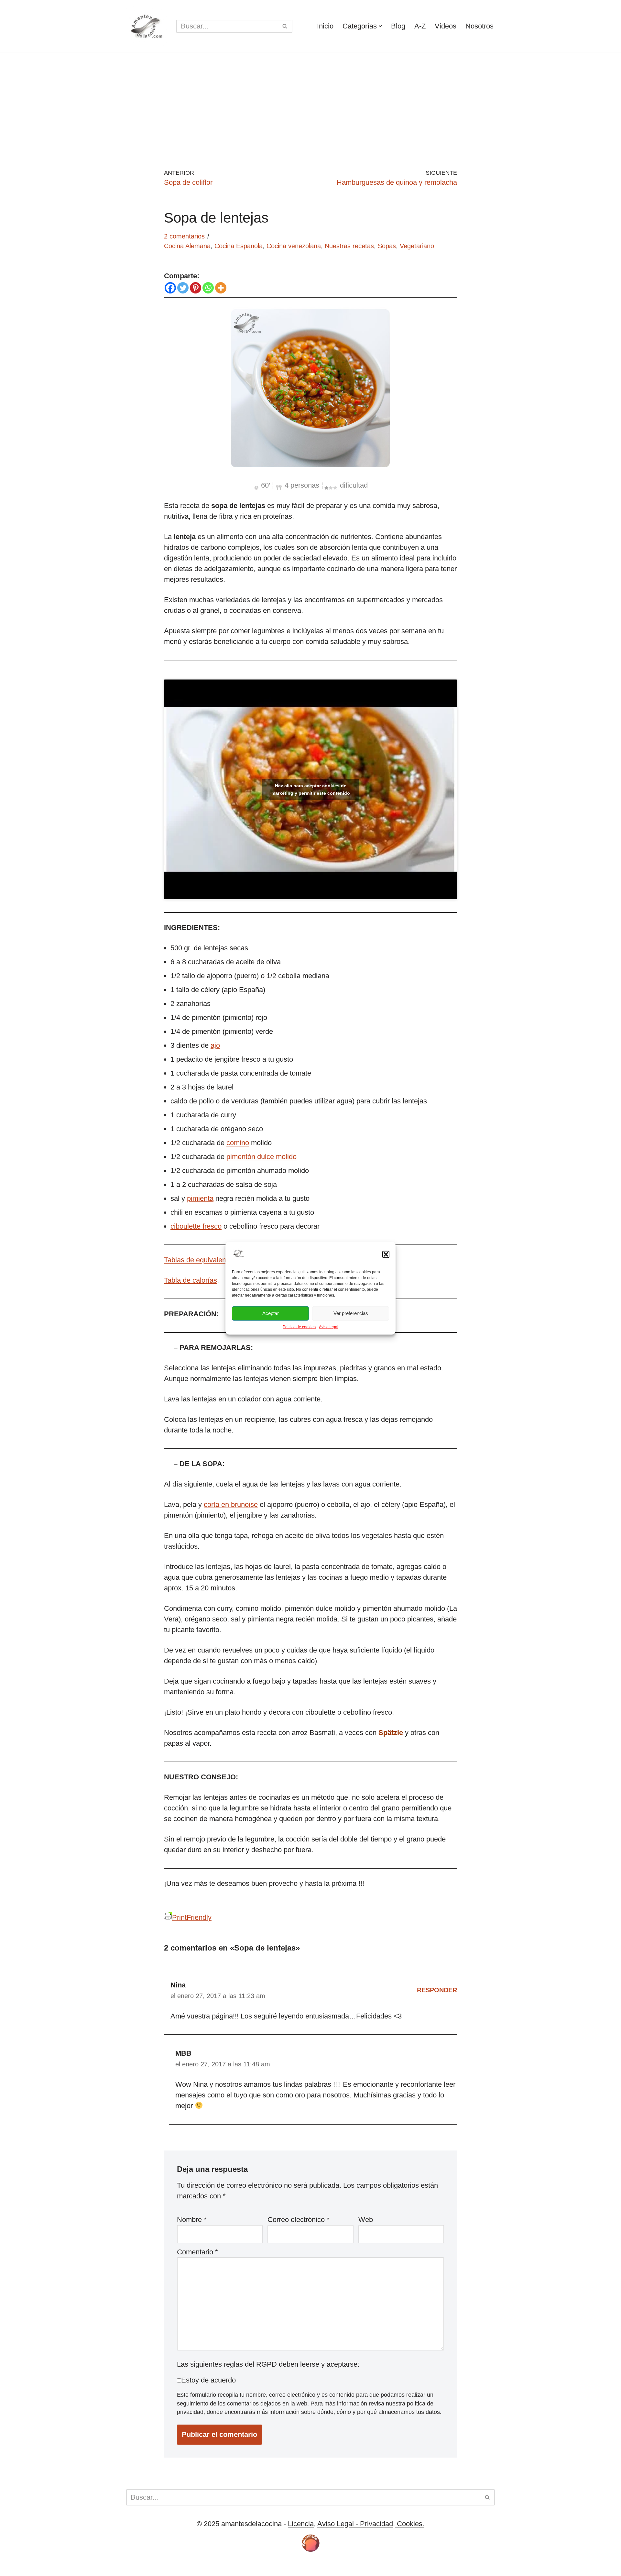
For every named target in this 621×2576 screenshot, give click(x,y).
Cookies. (410, 2524)
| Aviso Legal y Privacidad (228, 2567)
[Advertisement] (310, 101)
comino (238, 1143)
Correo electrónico (299, 2220)
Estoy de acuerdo (208, 2380)
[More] (221, 288)
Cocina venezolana (294, 246)
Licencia (301, 2524)
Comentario (197, 2252)
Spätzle (391, 1733)
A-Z (420, 26)
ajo (215, 1045)
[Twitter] (183, 288)
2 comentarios (184, 236)
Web (366, 2220)
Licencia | (142, 2567)
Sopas (387, 246)
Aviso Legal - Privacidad (355, 2524)
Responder (437, 1990)
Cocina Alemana (187, 246)
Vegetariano (417, 246)
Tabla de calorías (191, 1280)
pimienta (200, 1198)
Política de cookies (299, 1327)
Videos (446, 26)
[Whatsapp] (208, 288)
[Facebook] (170, 288)
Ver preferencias (351, 1313)
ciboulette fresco (196, 1226)
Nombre (192, 2220)
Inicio (325, 26)
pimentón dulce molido (261, 1157)
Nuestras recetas (349, 246)
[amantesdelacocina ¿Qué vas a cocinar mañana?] (146, 26)
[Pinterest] (196, 288)
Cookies (172, 2567)
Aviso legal (329, 1327)
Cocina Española (239, 246)
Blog (398, 26)
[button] (386, 1255)
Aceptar (271, 1313)
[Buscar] (285, 26)
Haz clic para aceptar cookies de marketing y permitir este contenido (311, 789)
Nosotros (479, 26)
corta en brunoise (231, 1504)
